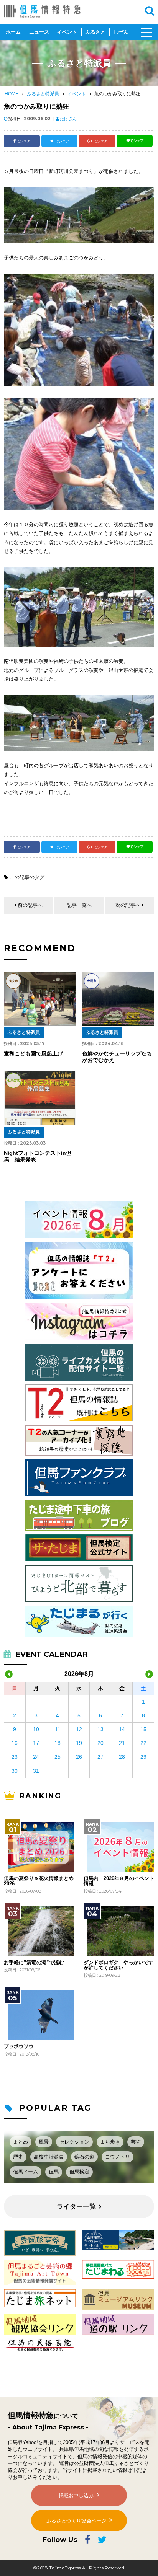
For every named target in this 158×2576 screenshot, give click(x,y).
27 (100, 1757)
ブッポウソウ (19, 2046)
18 (58, 1743)
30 (15, 1771)
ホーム (13, 32)
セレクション (74, 2142)
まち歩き (110, 2142)
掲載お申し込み (76, 2495)
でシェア (23, 141)
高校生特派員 (49, 2157)
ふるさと (95, 32)
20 (100, 1743)
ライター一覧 (76, 2207)
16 (15, 1743)
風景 (44, 2142)
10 (36, 1729)
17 (36, 1743)
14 (122, 1729)
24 (36, 1757)
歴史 (18, 2157)
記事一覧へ (79, 905)
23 (15, 1757)
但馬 (54, 2172)
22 (143, 1743)
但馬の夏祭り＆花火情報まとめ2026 (39, 1881)
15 (143, 1729)
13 (100, 1729)
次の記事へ (128, 905)
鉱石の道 (84, 2157)
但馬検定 (79, 2172)
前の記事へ (30, 905)
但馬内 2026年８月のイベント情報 (119, 1881)
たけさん (68, 119)
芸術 (136, 2142)
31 (36, 1771)
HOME (12, 94)
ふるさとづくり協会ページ (76, 2521)
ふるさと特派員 (43, 94)
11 (58, 1729)
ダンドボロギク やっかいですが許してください (118, 1965)
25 (58, 1757)
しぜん (121, 32)
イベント (67, 32)
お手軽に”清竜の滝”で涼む (34, 1963)
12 (79, 1729)
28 (122, 1757)
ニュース (39, 32)
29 (143, 1757)
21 (122, 1743)
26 (79, 1757)
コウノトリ (118, 2157)
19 (79, 1743)
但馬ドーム (26, 2172)
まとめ (21, 2142)
